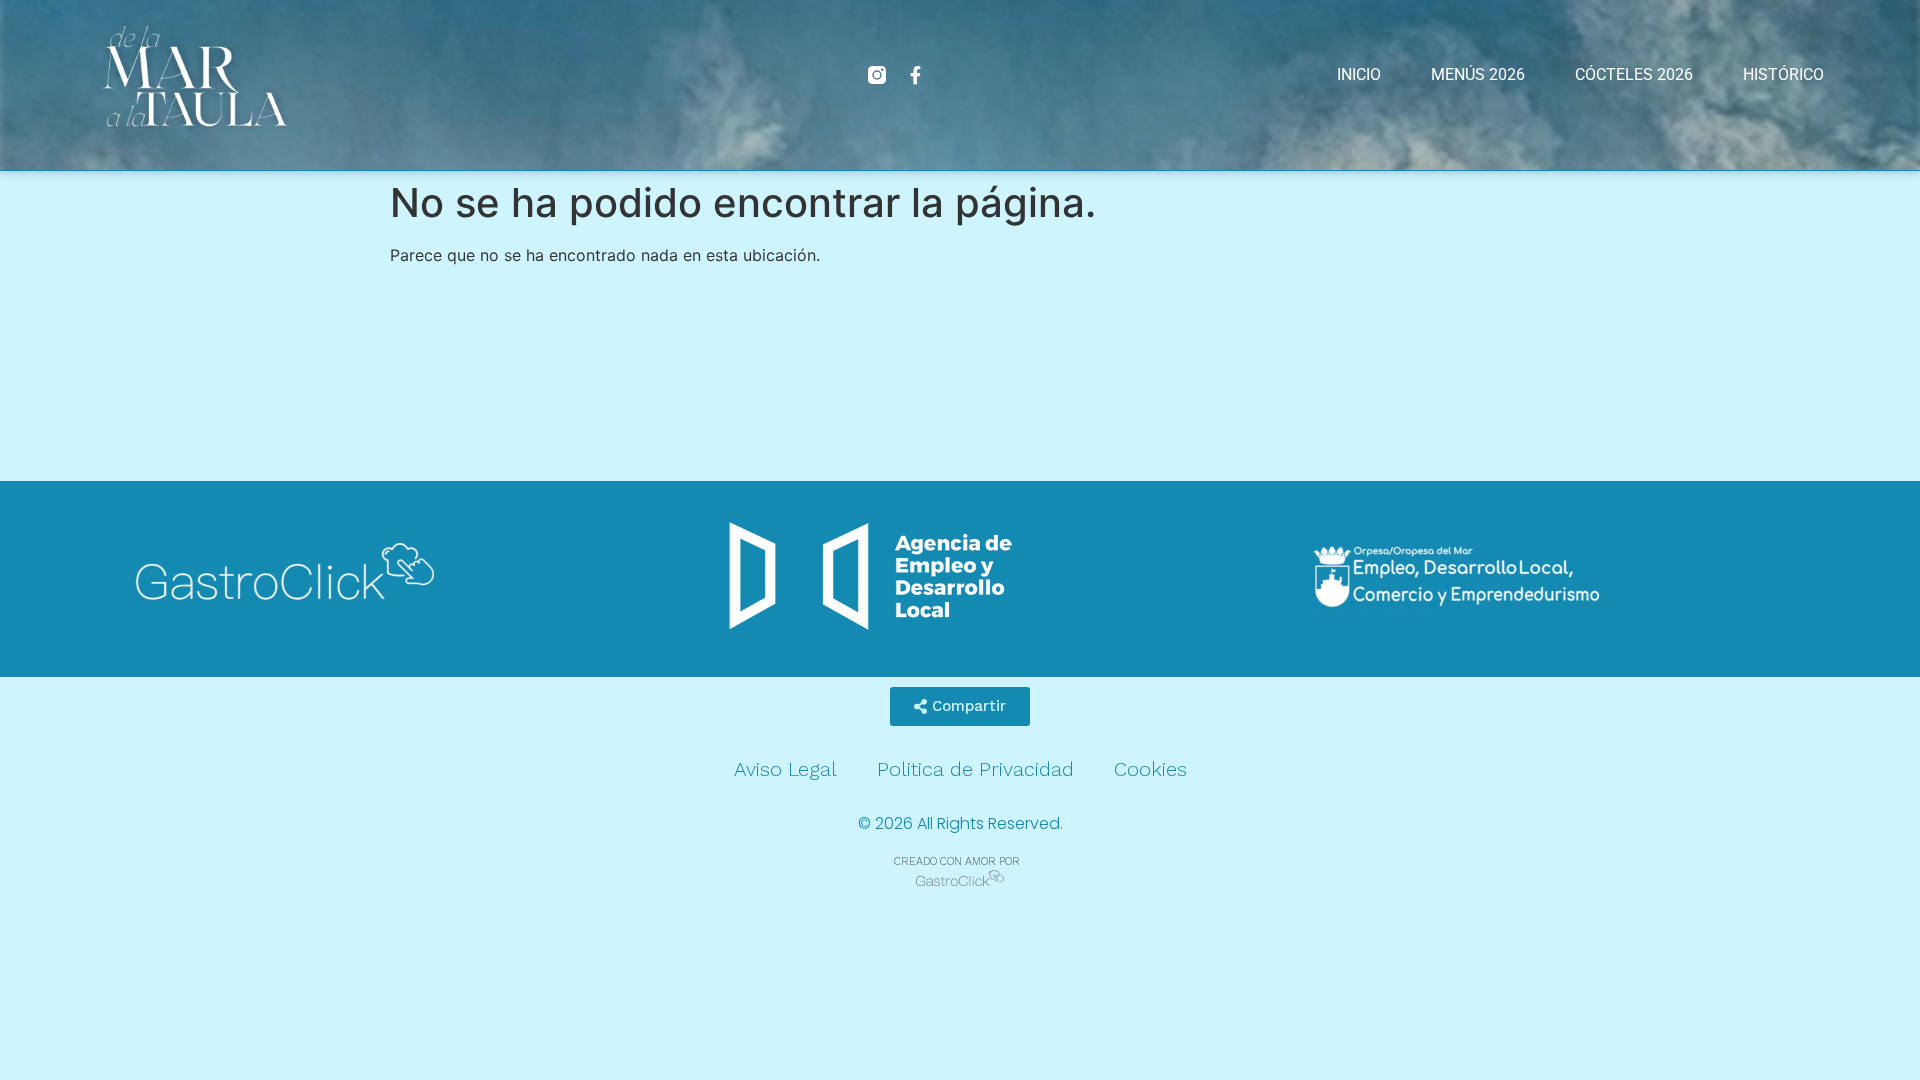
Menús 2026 (1478, 74)
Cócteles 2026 (1634, 74)
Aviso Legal (785, 769)
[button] (960, 706)
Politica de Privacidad (975, 769)
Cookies (1150, 769)
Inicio (1359, 74)
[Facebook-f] (915, 75)
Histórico (1783, 74)
